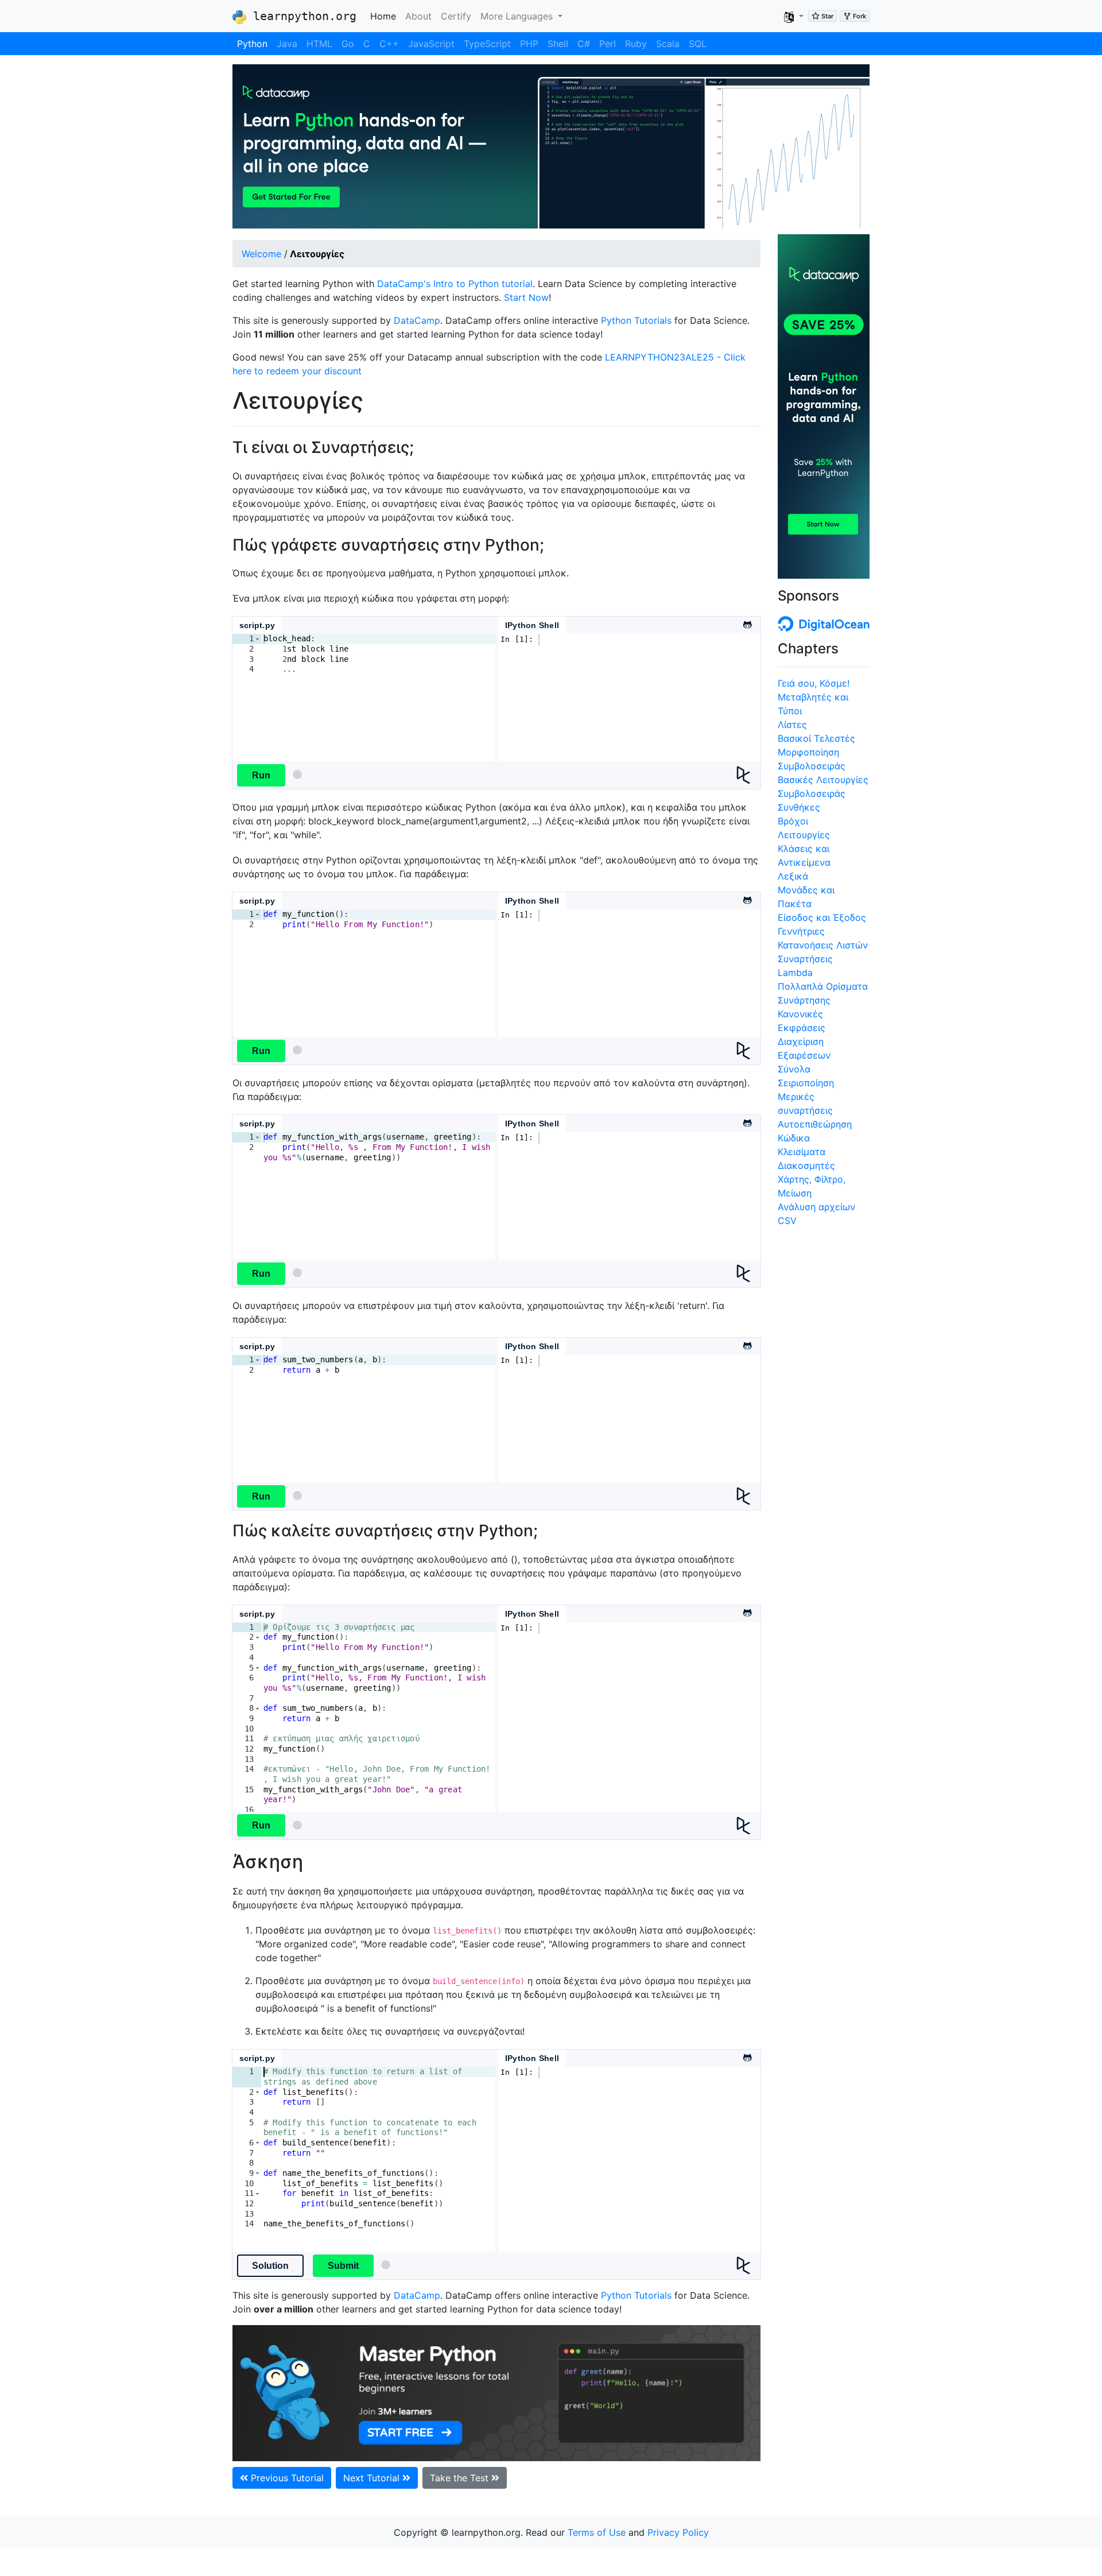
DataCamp (417, 320)
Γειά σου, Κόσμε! (814, 683)
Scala (668, 44)
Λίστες (792, 725)
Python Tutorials (636, 320)
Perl (608, 44)
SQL (698, 44)
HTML (319, 44)
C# (584, 44)
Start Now (526, 297)
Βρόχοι (793, 821)
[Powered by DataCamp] (748, 775)
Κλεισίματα (802, 1152)
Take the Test (461, 2478)
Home (385, 16)
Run (261, 775)
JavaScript (431, 44)
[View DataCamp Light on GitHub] (747, 621)
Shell (558, 44)
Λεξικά (793, 876)
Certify (456, 16)
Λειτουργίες (804, 835)
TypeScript (487, 44)
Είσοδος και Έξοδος (822, 917)
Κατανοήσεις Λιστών (823, 945)
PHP (529, 44)
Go (348, 44)
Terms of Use (597, 2532)
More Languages (518, 16)
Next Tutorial (373, 2478)
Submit (343, 2266)
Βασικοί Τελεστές (816, 738)
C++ (389, 44)
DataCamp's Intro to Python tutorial (455, 284)
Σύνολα (794, 1069)
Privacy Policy (678, 2532)
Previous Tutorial (286, 2478)
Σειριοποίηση (806, 1083)
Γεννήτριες (801, 931)
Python (252, 44)
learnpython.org (301, 16)
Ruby (636, 44)
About (418, 16)
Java (287, 44)
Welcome (261, 254)
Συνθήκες (799, 807)
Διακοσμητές (806, 1165)
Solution (270, 2266)
